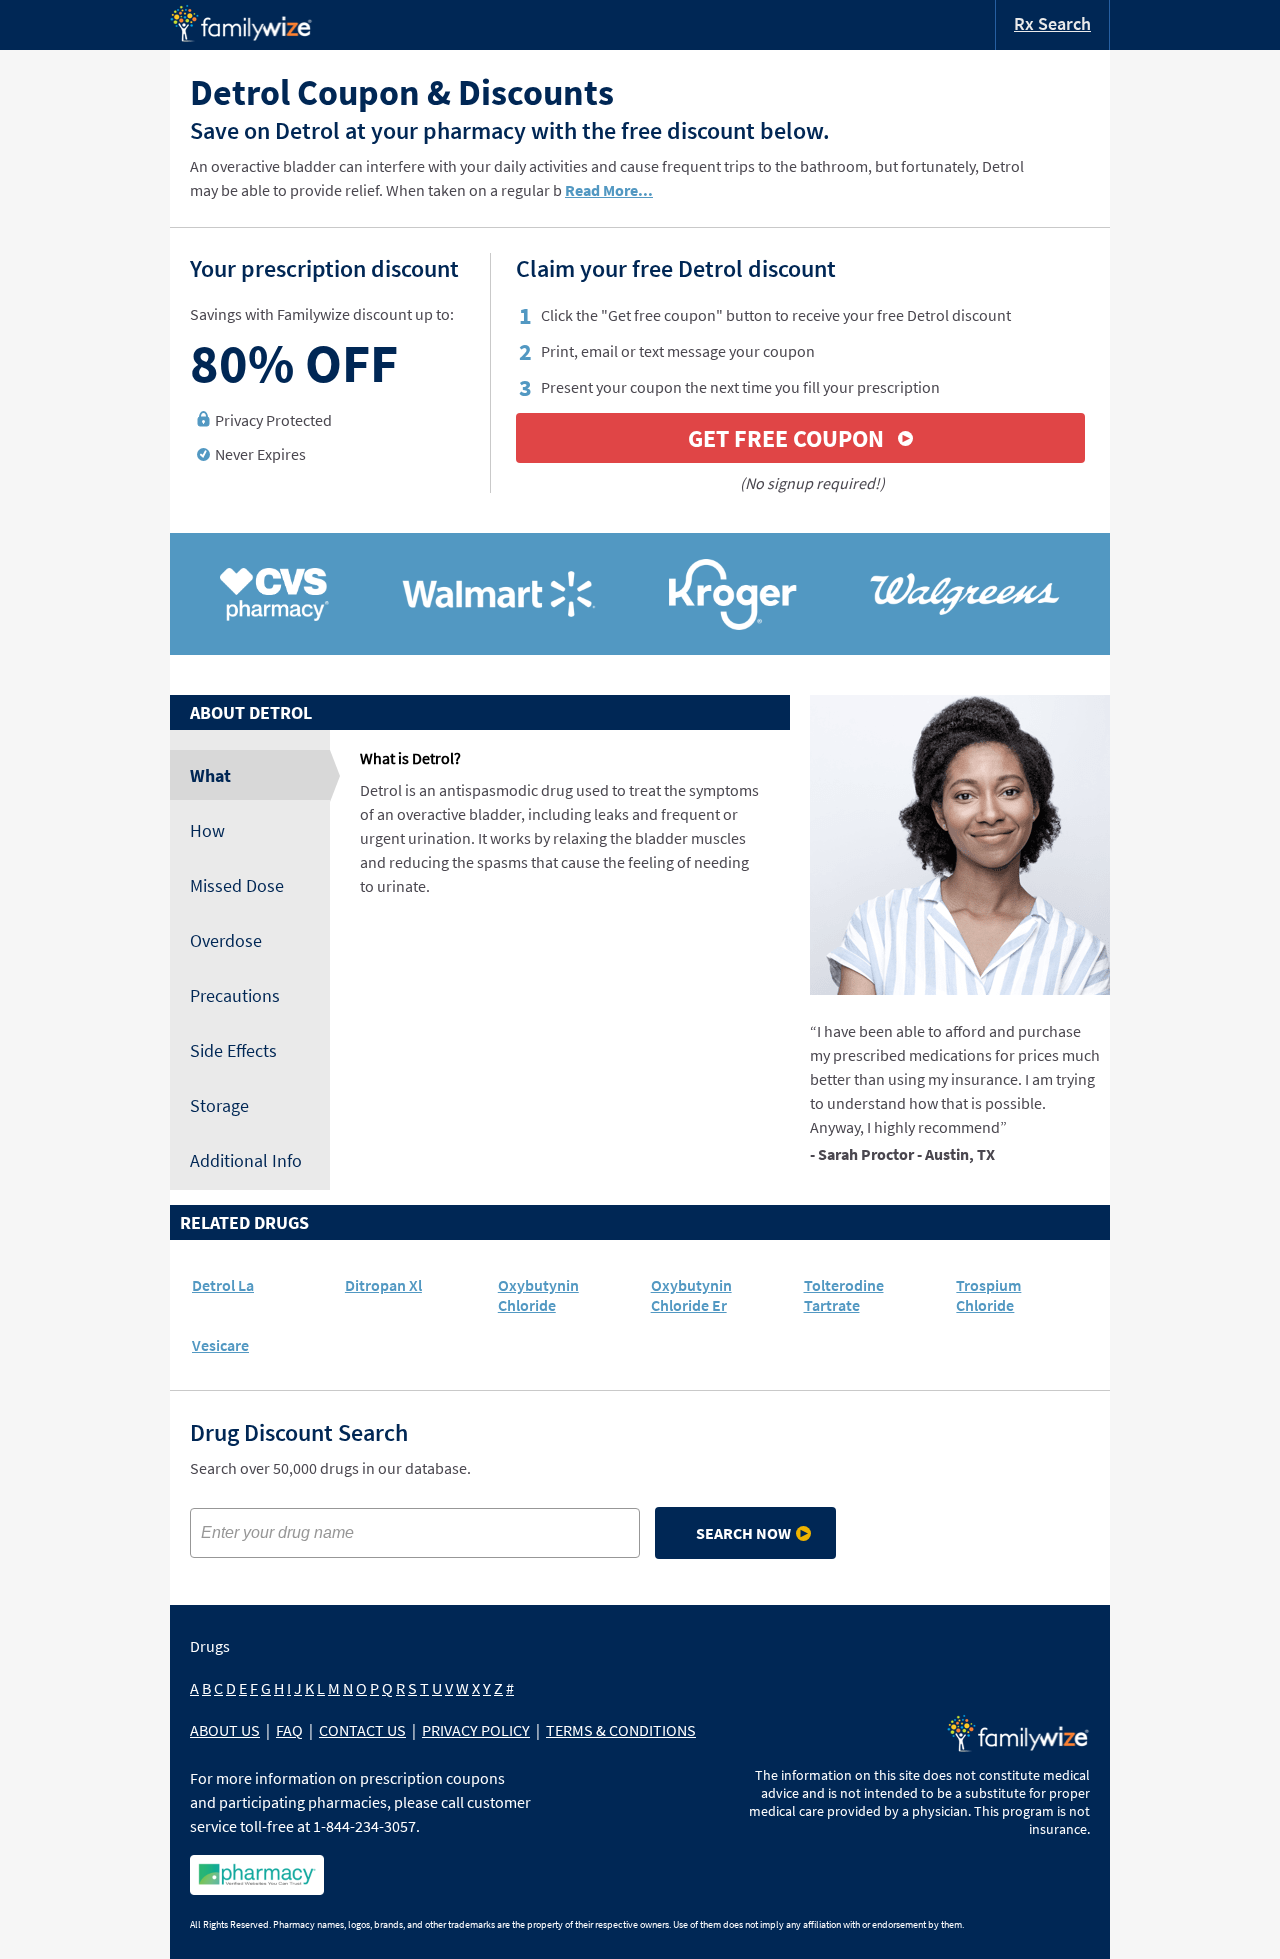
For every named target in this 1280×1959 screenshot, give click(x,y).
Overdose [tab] (226, 940)
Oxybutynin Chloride (538, 1295)
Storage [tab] (219, 1105)
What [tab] (210, 775)
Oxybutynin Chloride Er (691, 1295)
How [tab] (207, 830)
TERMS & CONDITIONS (621, 1730)
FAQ (289, 1730)
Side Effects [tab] (233, 1050)
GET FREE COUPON (786, 438)
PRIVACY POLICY (476, 1730)
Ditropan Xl (383, 1285)
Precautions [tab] (235, 995)
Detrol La (223, 1285)
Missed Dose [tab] (237, 885)
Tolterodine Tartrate (844, 1295)
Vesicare (220, 1345)
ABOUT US (225, 1730)
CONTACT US (362, 1730)
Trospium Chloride (988, 1295)
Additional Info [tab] (246, 1160)
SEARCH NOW (743, 1533)
